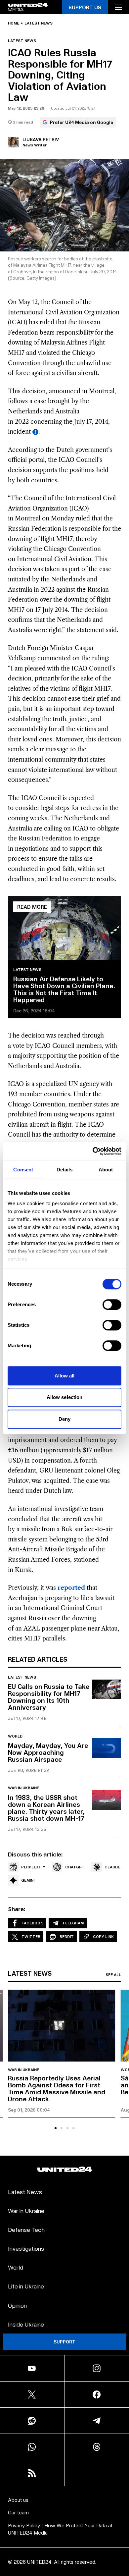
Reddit (67, 1936)
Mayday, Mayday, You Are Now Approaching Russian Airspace (48, 1752)
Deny (64, 1419)
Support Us (85, 7)
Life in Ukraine (26, 2286)
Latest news (39, 23)
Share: (17, 1909)
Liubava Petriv (41, 139)
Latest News (25, 2192)
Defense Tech (26, 2229)
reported (71, 1588)
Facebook (32, 1923)
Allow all (65, 1376)
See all (113, 1975)
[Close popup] (121, 2502)
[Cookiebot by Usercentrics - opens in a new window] (93, 1151)
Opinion (17, 2305)
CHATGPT (75, 1867)
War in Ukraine (23, 1788)
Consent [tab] (23, 1170)
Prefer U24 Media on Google (82, 122)
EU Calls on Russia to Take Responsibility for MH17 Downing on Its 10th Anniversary (49, 1697)
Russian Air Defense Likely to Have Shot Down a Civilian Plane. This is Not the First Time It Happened (64, 989)
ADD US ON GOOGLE (65, 2557)
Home (14, 23)
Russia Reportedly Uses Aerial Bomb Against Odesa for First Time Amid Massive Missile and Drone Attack (57, 2088)
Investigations (26, 2248)
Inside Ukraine (26, 2324)
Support (64, 2342)
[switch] (112, 1305)
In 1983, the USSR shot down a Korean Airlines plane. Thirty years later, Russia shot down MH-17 (46, 1808)
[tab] (56, 2128)
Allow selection (65, 1397)
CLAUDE (112, 1867)
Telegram (73, 1923)
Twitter (31, 1936)
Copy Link (103, 1936)
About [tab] (106, 1170)
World (15, 1736)
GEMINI (28, 1880)
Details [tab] (65, 1170)
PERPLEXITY (33, 1867)
